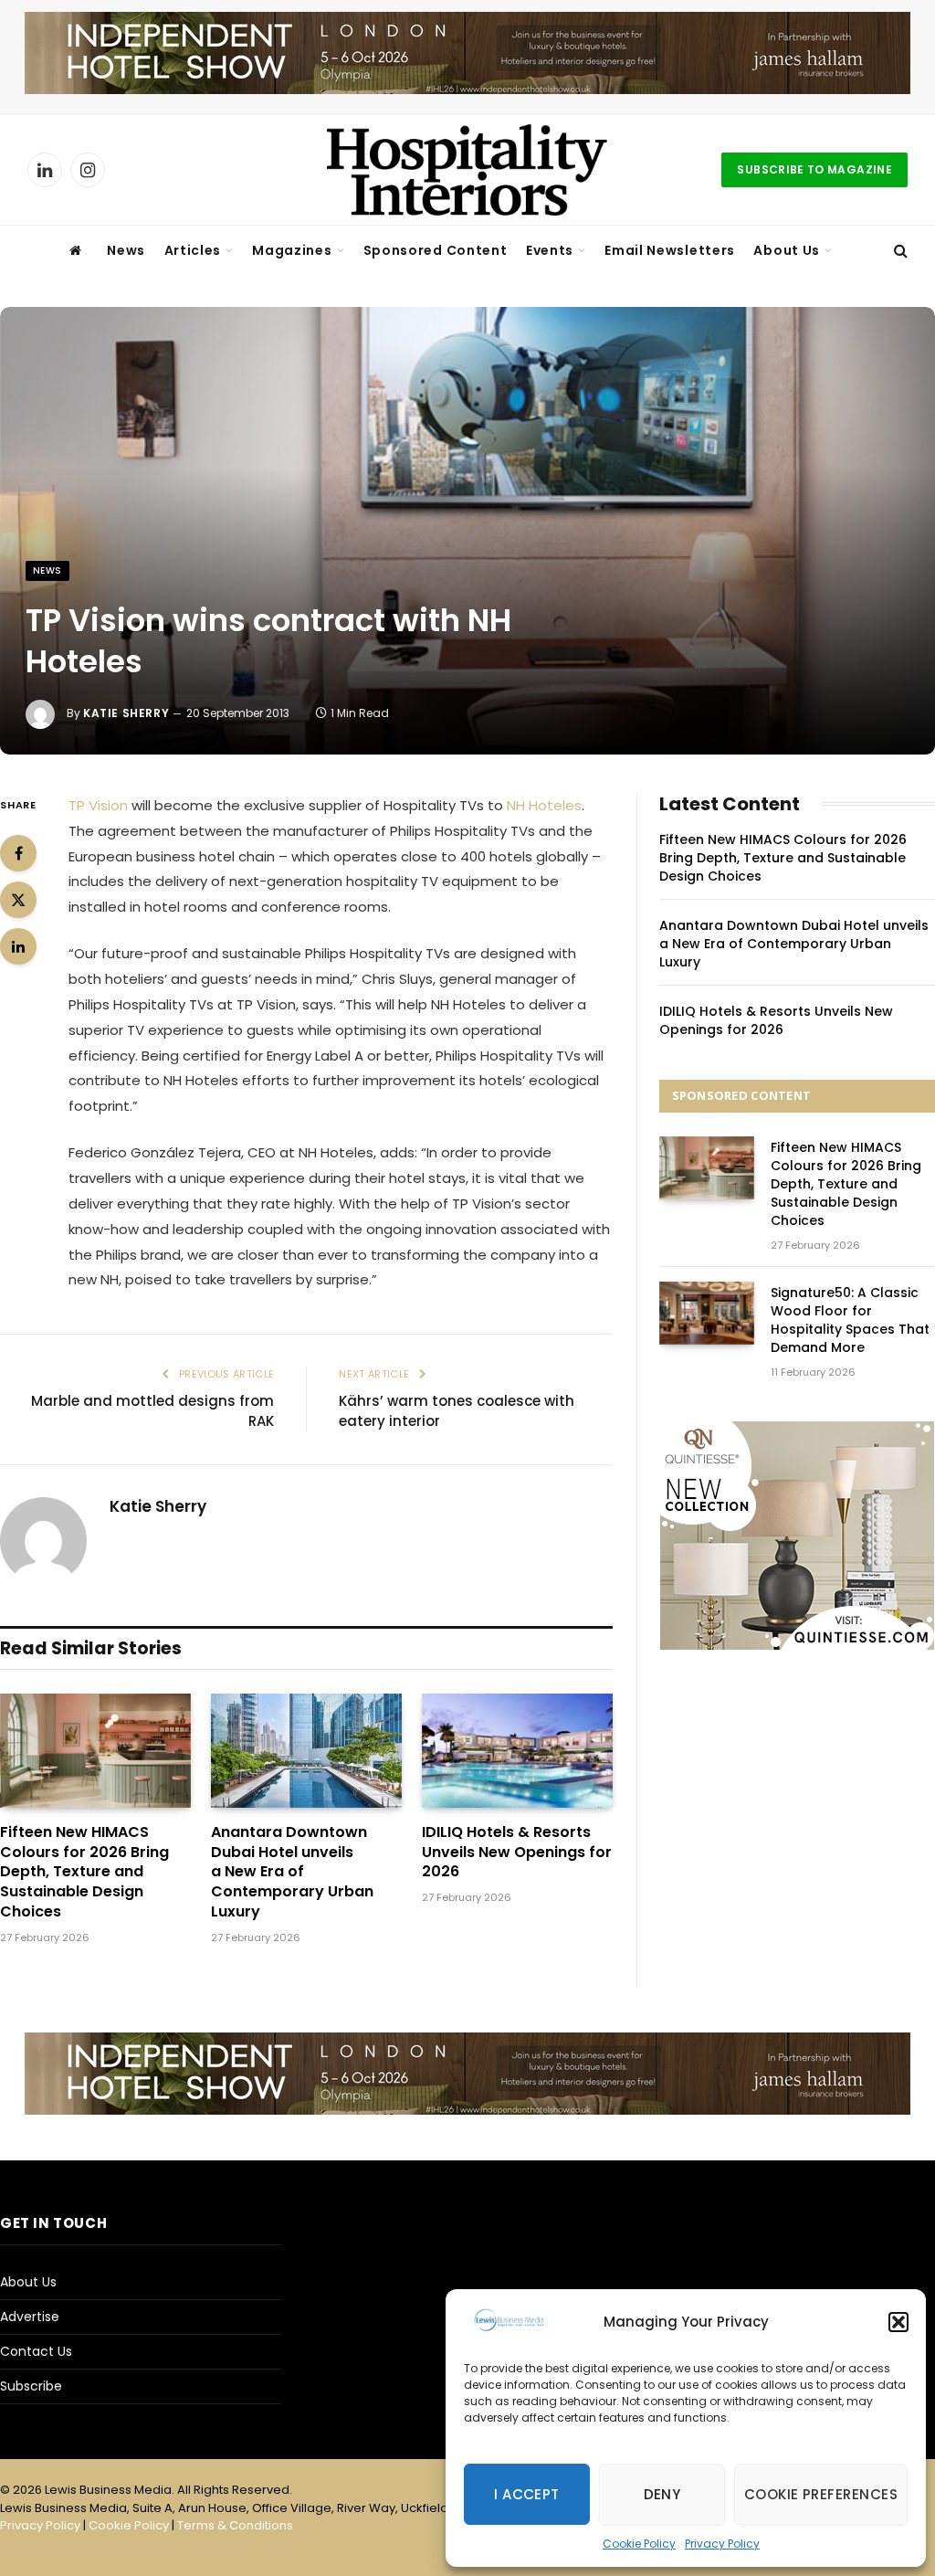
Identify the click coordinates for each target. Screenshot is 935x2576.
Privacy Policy (722, 2544)
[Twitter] (18, 900)
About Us (787, 250)
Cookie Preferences (821, 2494)
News (126, 250)
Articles (193, 250)
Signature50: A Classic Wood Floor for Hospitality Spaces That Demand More (850, 1320)
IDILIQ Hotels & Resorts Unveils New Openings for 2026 (517, 1852)
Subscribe (31, 2386)
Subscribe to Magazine (814, 169)
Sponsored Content (436, 250)
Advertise (30, 2317)
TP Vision (98, 805)
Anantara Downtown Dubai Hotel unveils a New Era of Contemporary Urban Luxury (292, 1872)
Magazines (292, 250)
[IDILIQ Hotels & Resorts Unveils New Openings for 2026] (517, 1750)
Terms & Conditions (235, 2525)
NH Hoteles (544, 805)
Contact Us (36, 2351)
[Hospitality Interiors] (467, 170)
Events (550, 250)
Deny (662, 2494)
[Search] (899, 251)
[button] (898, 2322)
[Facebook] (18, 853)
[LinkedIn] (18, 946)
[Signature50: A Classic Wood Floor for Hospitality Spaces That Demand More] (707, 1313)
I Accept (527, 2494)
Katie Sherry (126, 713)
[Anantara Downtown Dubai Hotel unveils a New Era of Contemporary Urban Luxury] (306, 1750)
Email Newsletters (670, 250)
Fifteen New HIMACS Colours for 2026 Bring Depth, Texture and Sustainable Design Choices (84, 1872)
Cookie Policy (639, 2544)
